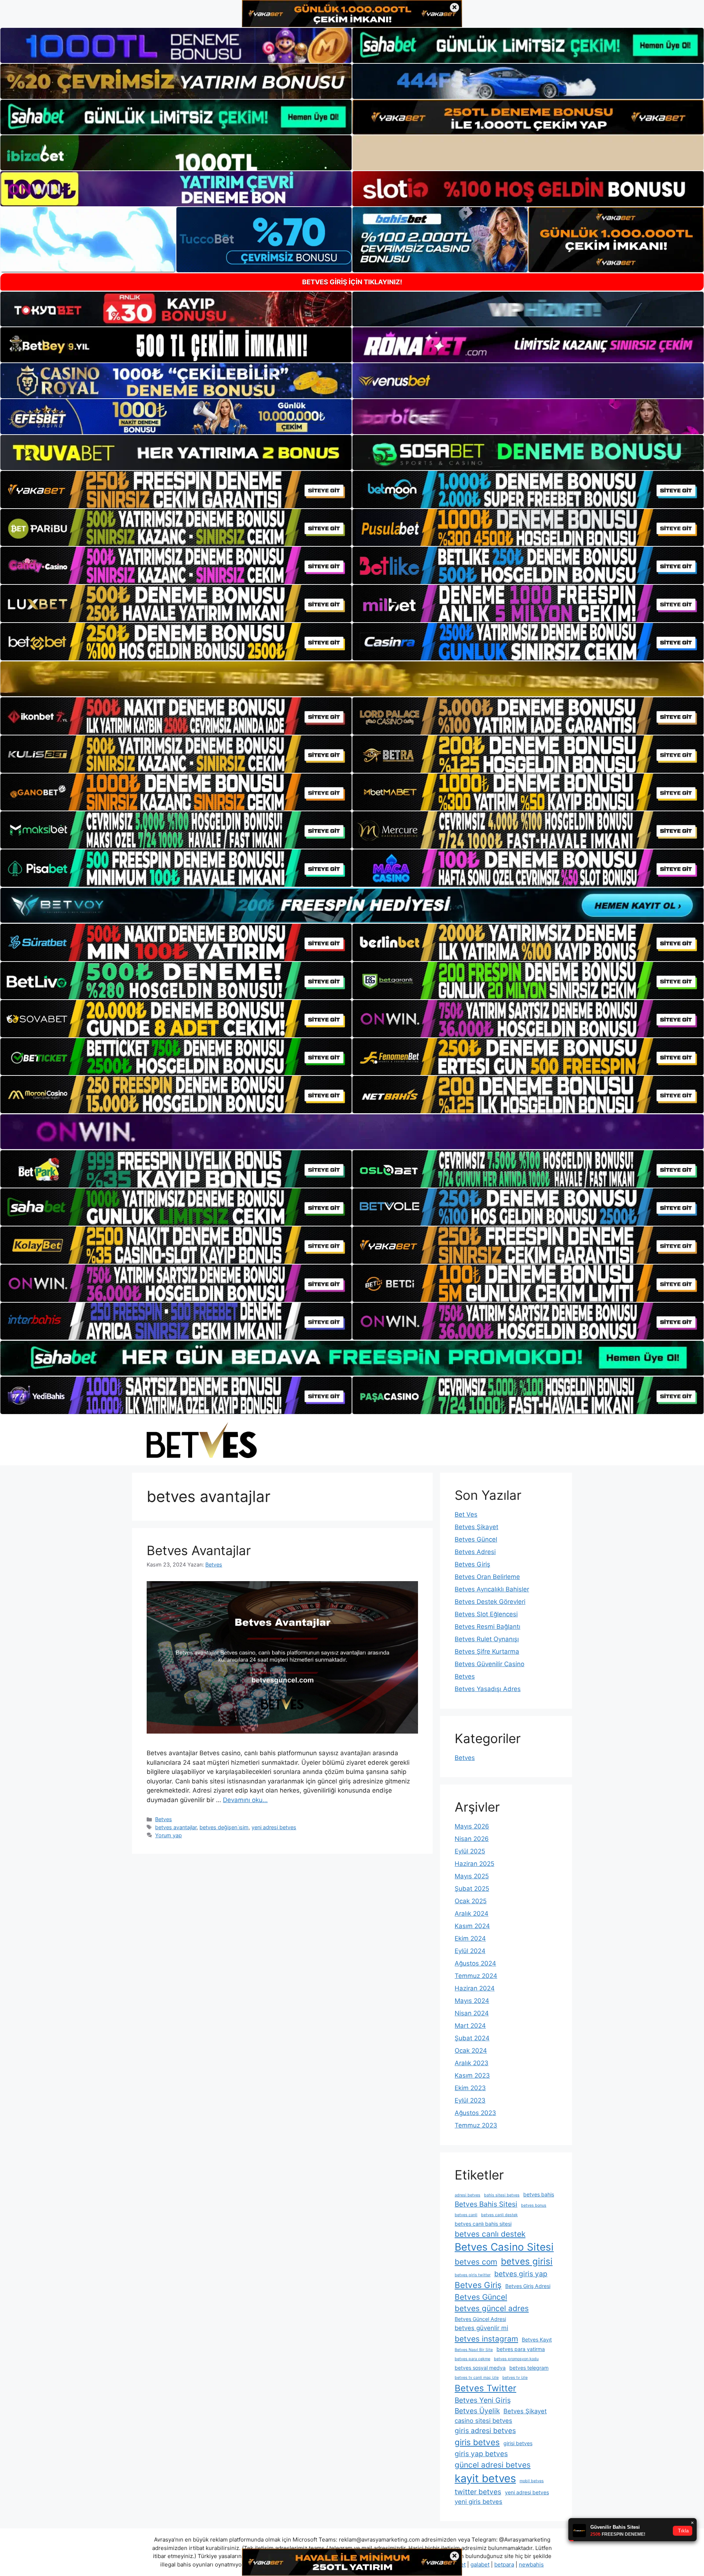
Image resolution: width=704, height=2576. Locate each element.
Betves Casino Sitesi (504, 2247)
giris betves (477, 2442)
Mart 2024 (470, 2026)
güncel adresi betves (493, 2465)
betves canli (466, 2215)
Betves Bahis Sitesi (486, 2204)
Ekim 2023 (470, 2088)
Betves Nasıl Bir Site (474, 2350)
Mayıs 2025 (472, 1876)
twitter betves (478, 2492)
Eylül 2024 (470, 1951)
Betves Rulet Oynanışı (487, 1639)
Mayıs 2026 (472, 1826)
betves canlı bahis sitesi (483, 2224)
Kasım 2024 (472, 1926)
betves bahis (539, 2194)
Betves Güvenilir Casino (489, 1664)
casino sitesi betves (483, 2421)
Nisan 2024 (472, 2013)
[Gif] (352, 679)
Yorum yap (168, 1835)
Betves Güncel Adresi (480, 2319)
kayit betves (485, 2478)
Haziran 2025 (474, 1864)
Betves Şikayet (476, 1527)
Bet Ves (466, 1514)
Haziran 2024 (475, 1988)
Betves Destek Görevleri (490, 1602)
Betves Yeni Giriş (483, 2400)
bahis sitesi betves (502, 2195)
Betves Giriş (472, 1564)
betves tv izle (515, 2378)
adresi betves (467, 2195)
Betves (164, 1819)
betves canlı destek (490, 2234)
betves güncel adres (492, 2308)
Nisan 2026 (472, 1839)
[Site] (176, 490)
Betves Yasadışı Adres (488, 1689)
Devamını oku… (245, 1800)
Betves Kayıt (537, 2339)
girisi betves (518, 2443)
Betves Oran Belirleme (487, 1577)
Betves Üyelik (477, 2411)
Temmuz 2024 (476, 1976)
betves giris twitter (473, 2275)
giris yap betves (481, 2454)
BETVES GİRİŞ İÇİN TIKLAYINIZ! (352, 282)
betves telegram (529, 2368)
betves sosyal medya (480, 2368)
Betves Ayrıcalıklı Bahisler (492, 1589)
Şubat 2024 (472, 2038)
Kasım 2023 (472, 2075)
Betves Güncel (476, 1539)
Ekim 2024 (470, 1938)
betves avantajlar (176, 1827)
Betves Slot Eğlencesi (486, 1614)
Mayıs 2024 (472, 2001)
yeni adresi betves (274, 1827)
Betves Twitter (485, 2388)
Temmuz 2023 (476, 2125)
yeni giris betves (478, 2502)
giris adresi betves (485, 2431)
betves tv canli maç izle (477, 2378)
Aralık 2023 (472, 2063)
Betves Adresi (475, 1552)
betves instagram (486, 2339)
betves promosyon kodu (516, 2359)
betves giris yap (521, 2274)
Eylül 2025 (470, 1851)
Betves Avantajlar (199, 1550)
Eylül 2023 (470, 2100)
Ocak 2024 (471, 2051)
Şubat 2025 (472, 1889)
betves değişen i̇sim (224, 1827)
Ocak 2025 (471, 1901)
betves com (476, 2262)
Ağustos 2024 (475, 1963)
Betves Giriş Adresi (528, 2286)
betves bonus (534, 2205)
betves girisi (527, 2261)
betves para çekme (472, 2359)
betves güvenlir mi (481, 2328)
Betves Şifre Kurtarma (487, 1651)
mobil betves (532, 2481)
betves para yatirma (521, 2349)
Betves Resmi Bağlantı (487, 1627)
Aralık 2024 (472, 1913)
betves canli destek (499, 2215)
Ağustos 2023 (475, 2113)
